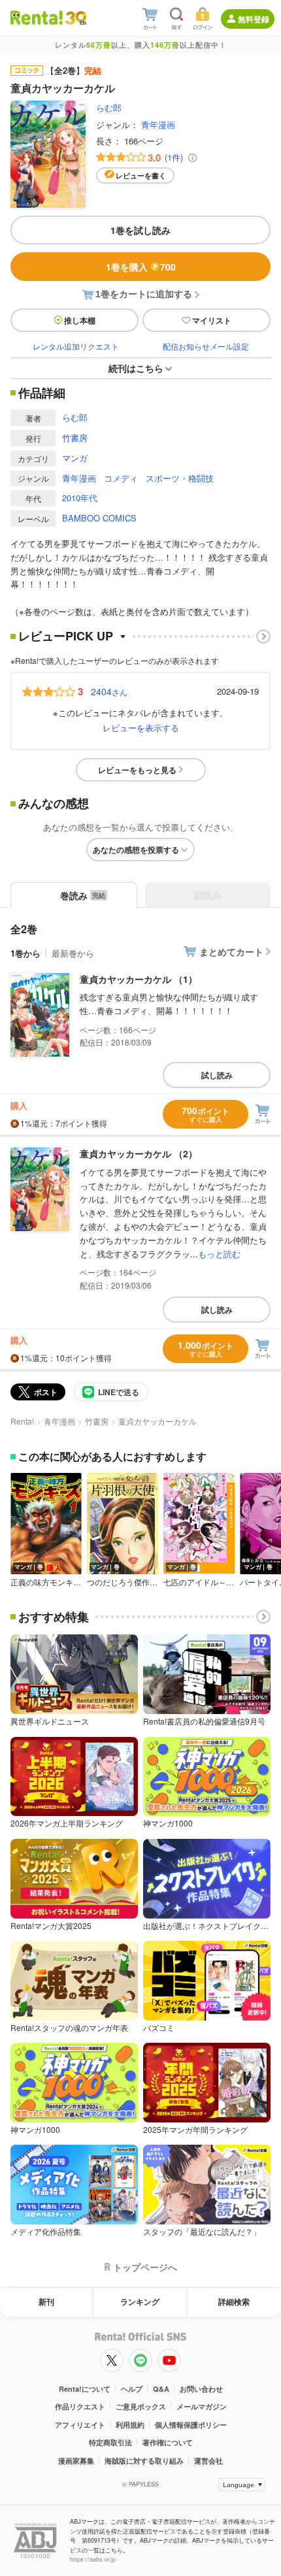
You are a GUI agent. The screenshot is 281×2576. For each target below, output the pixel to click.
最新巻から (73, 953)
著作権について (168, 2442)
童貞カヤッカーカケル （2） (139, 1153)
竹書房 (75, 438)
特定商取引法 (110, 2442)
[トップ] (37, 17)
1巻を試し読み (140, 230)
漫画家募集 (76, 2461)
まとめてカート (231, 951)
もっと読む (219, 1254)
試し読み (217, 1075)
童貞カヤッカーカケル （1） (139, 979)
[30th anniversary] (75, 18)
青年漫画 (158, 124)
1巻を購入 (141, 267)
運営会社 (208, 2461)
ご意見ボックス (141, 2406)
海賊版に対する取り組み (144, 2461)
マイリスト (212, 320)
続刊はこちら (136, 368)
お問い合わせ (201, 2389)
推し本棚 (80, 320)
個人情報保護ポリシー (191, 2425)
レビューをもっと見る (137, 770)
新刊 (46, 2302)
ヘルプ (132, 2389)
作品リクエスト (80, 2406)
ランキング (140, 2302)
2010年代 (80, 498)
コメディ (121, 478)
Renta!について (85, 2389)
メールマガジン (202, 2406)
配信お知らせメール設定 (206, 346)
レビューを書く (141, 175)
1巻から (25, 953)
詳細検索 (234, 2302)
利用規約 (130, 2425)
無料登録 (254, 19)
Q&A (161, 2389)
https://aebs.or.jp (93, 2559)
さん (109, 691)
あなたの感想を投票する (136, 850)
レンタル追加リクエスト (76, 346)
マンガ (75, 458)
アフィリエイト (80, 2425)
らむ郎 (109, 107)
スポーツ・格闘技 (180, 478)
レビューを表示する (141, 728)
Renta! (22, 1421)
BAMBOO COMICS (99, 518)
